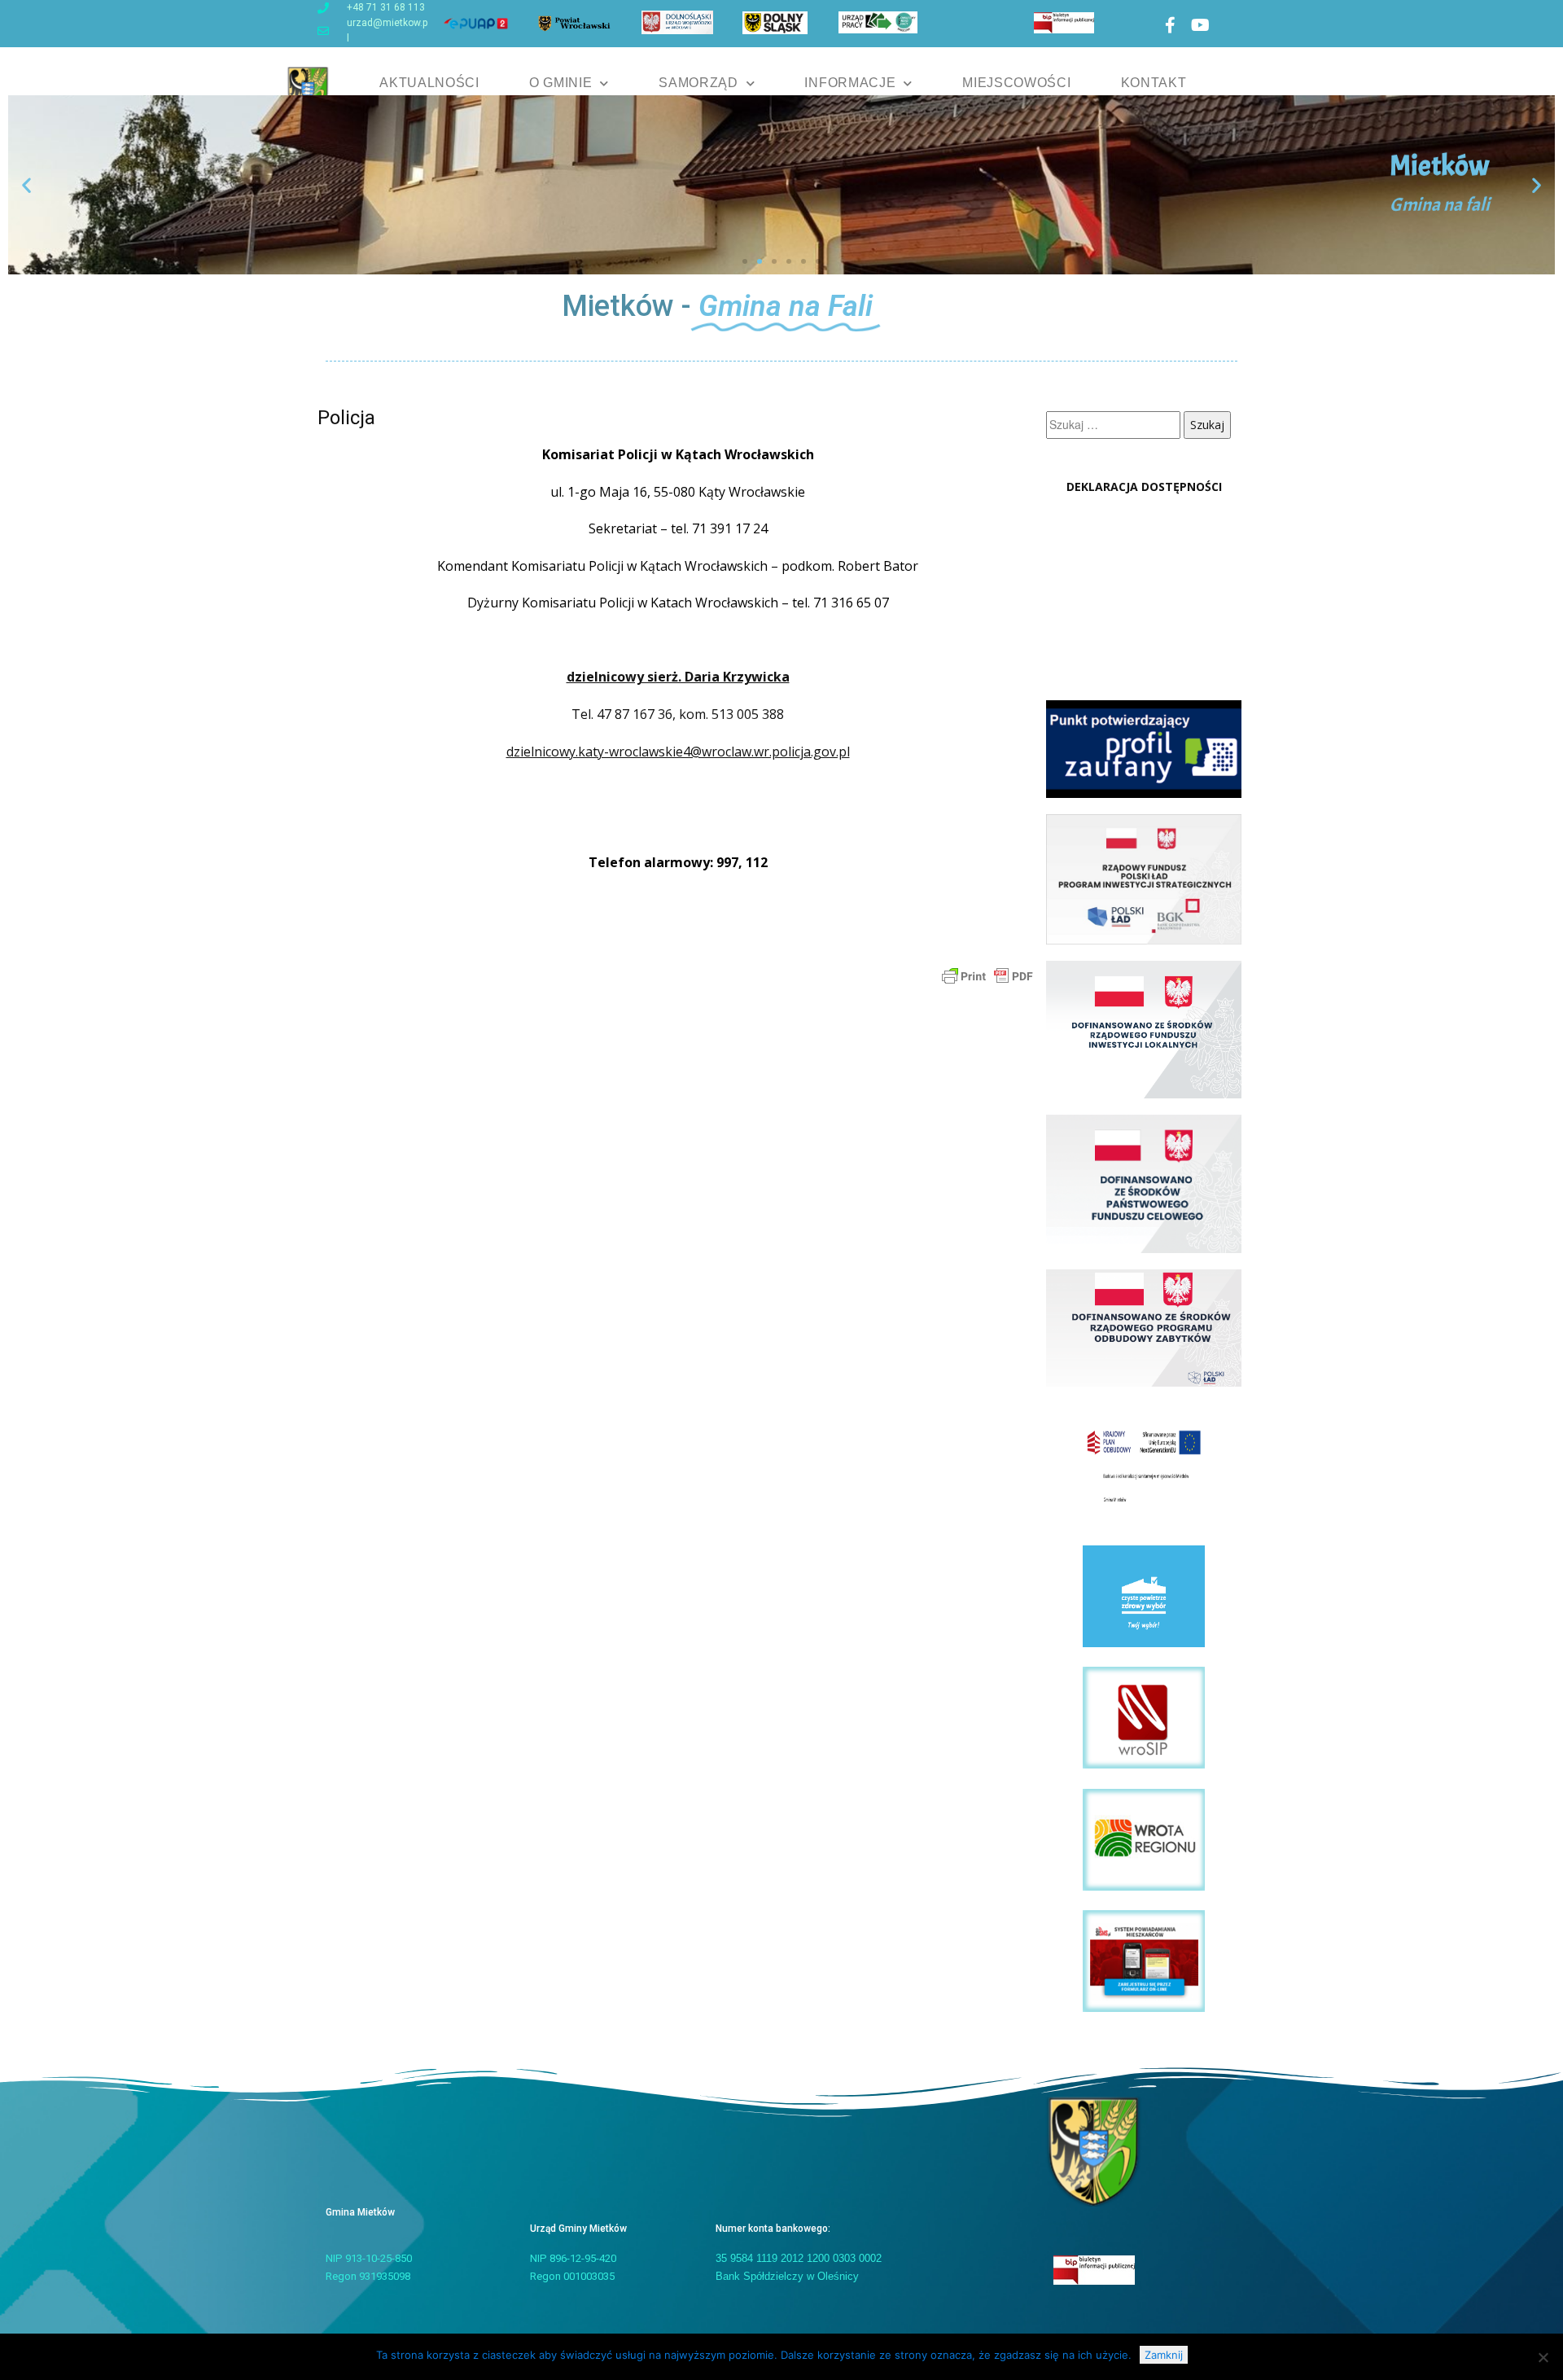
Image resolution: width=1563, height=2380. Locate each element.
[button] (26, 184)
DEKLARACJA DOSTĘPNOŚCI (1144, 487)
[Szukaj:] (1115, 425)
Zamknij (1164, 2355)
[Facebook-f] (1170, 25)
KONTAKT (1154, 83)
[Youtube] (1200, 25)
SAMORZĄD (698, 83)
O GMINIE (561, 83)
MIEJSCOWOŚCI (1016, 83)
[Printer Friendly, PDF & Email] (987, 975)
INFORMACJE (850, 83)
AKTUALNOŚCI (429, 83)
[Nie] (1543, 2357)
